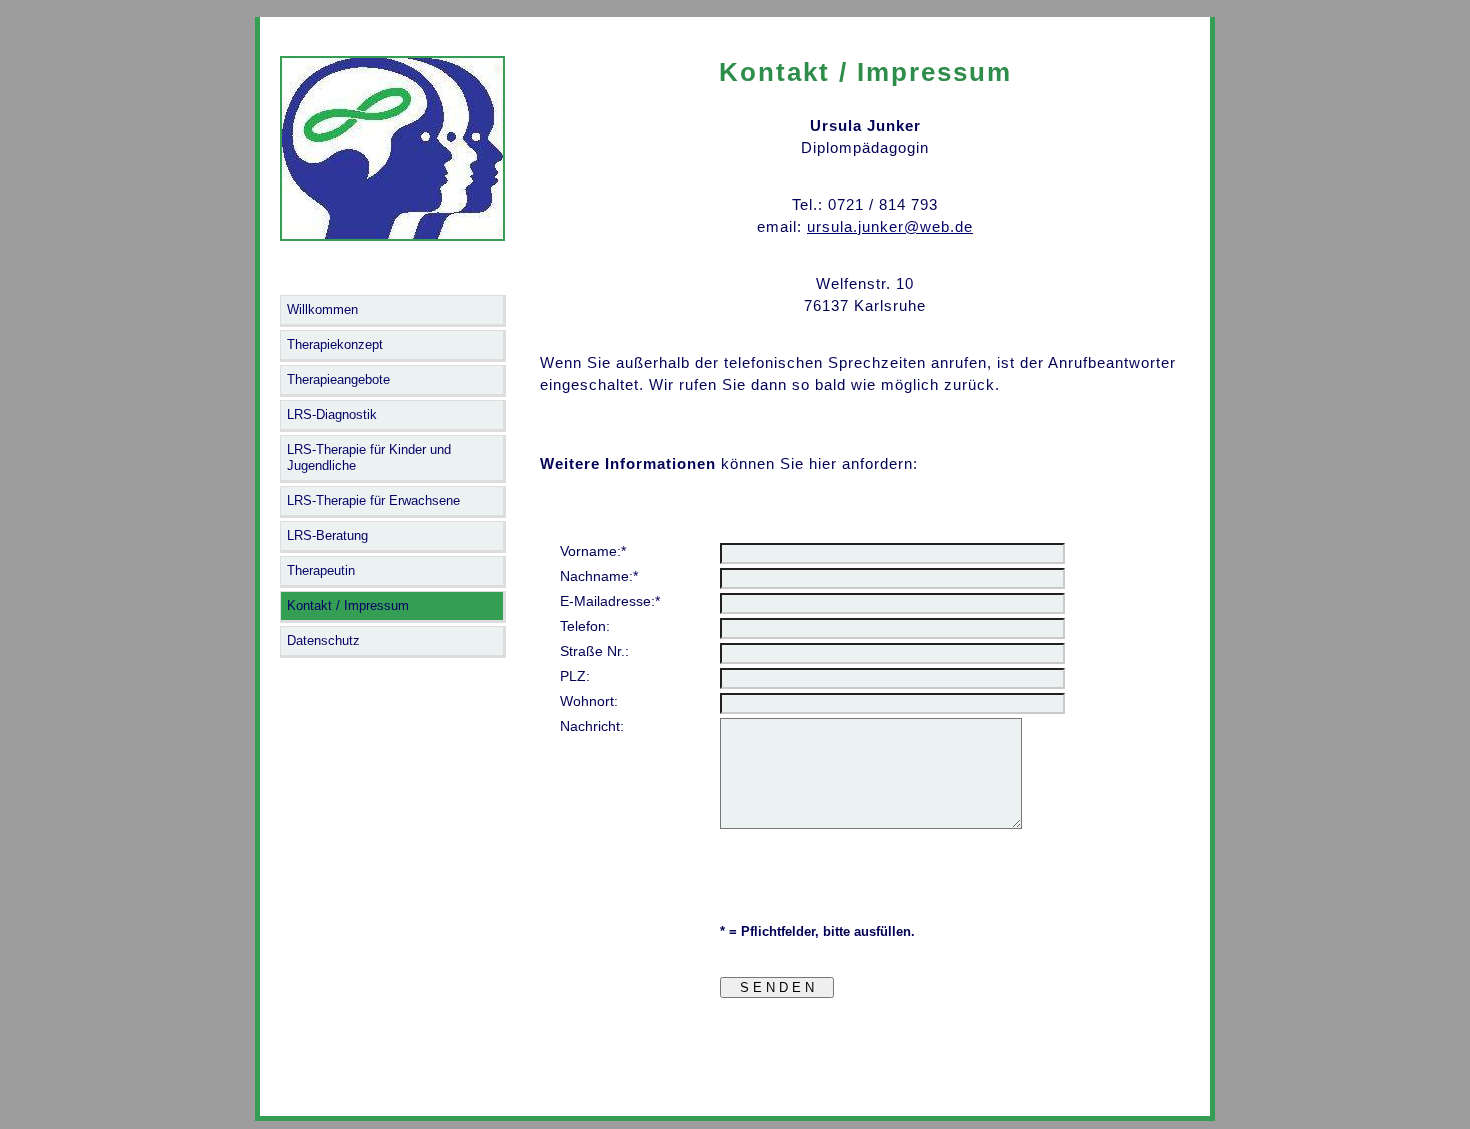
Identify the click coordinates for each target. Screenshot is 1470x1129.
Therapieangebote (338, 379)
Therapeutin (321, 570)
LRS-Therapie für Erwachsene (373, 500)
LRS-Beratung (327, 535)
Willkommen (322, 309)
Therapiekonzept (335, 344)
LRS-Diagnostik (332, 414)
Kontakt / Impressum (348, 605)
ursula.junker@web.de (890, 226)
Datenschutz (323, 640)
